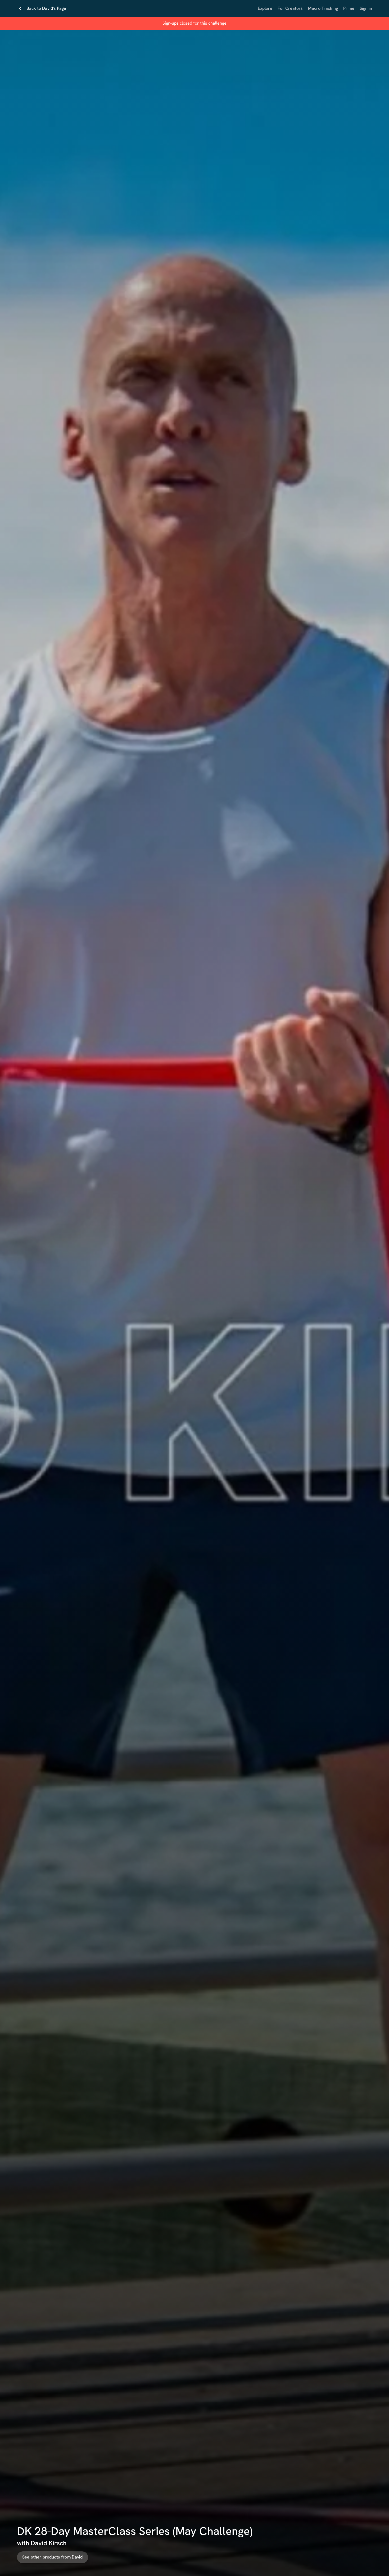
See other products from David (53, 2557)
